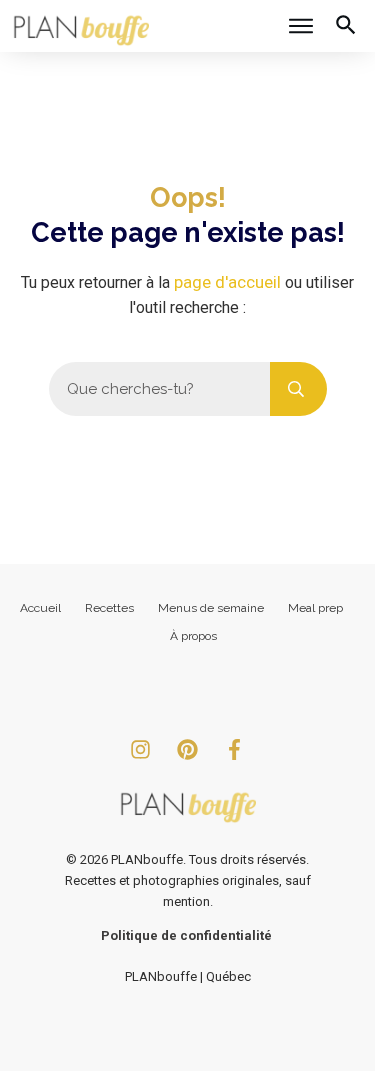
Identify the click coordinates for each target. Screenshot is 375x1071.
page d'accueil (227, 282)
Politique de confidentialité (186, 935)
